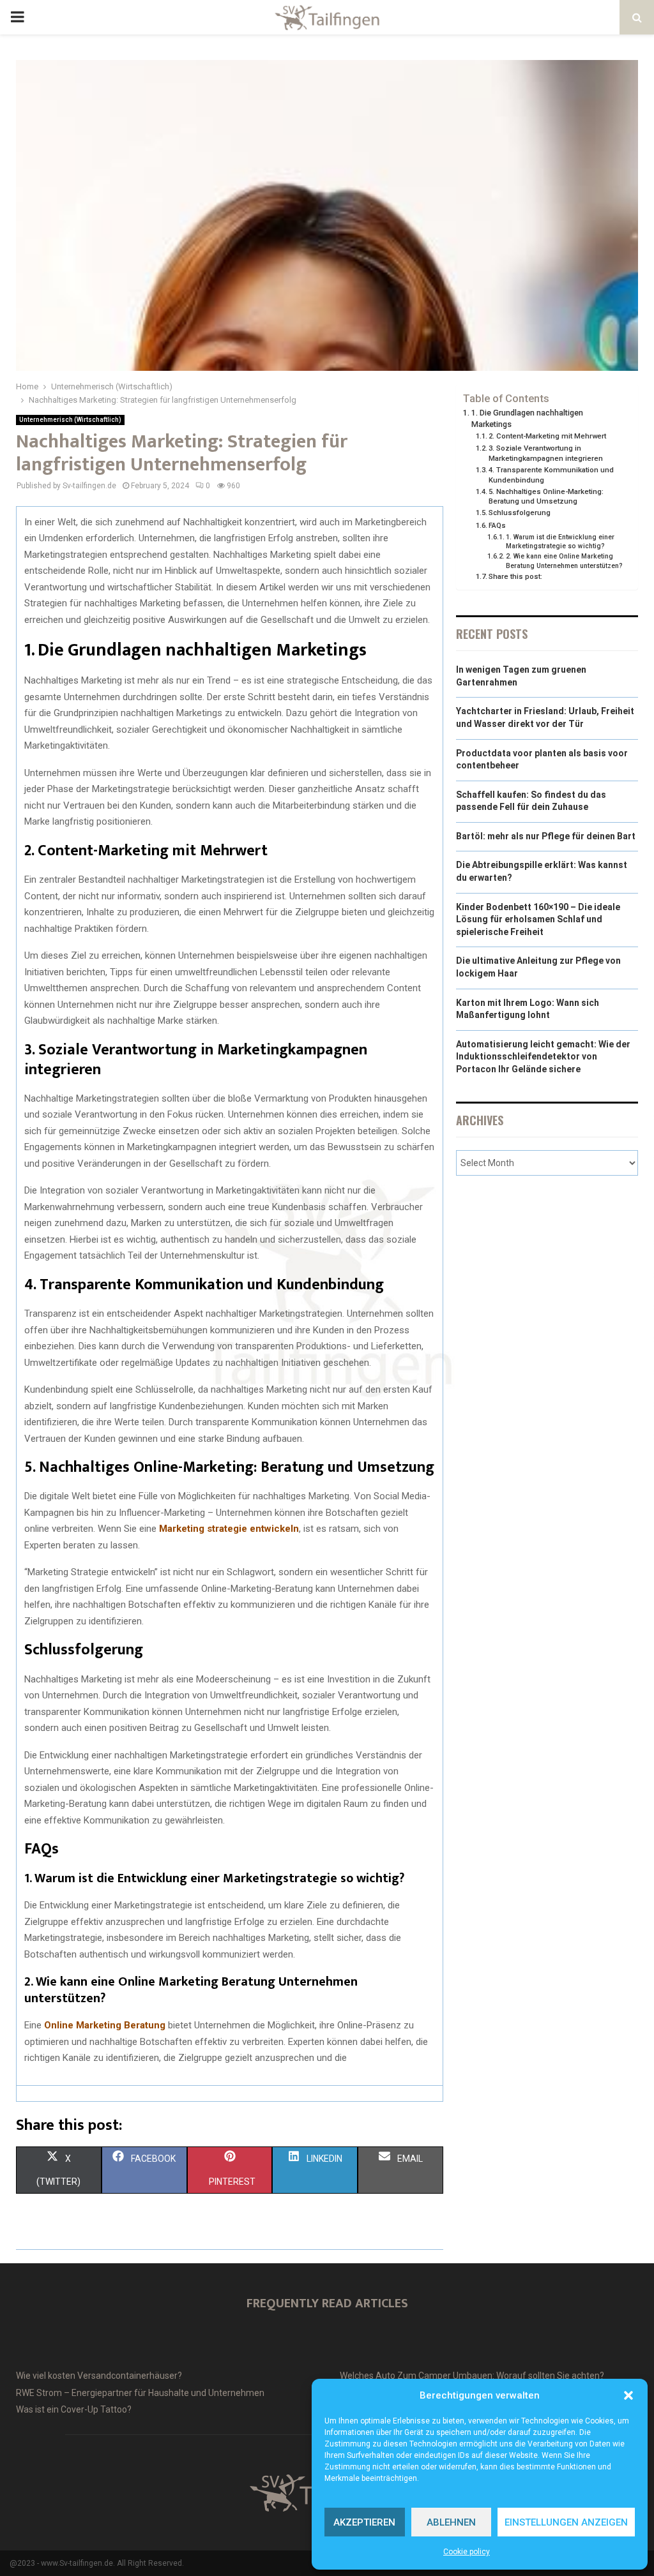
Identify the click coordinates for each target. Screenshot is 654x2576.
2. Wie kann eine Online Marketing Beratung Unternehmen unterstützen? (564, 561)
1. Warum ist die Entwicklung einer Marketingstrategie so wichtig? (560, 542)
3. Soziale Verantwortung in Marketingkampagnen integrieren (546, 453)
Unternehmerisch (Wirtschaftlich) (70, 420)
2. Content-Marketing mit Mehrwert (547, 436)
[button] (628, 2395)
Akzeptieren (364, 2522)
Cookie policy (467, 2552)
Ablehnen (451, 2522)
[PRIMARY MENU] (17, 17)
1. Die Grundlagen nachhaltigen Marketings (527, 418)
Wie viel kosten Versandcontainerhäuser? (99, 2376)
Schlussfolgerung (520, 513)
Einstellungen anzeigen (566, 2522)
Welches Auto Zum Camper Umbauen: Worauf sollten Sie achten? (472, 2376)
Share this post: (515, 576)
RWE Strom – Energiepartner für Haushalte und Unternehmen (140, 2393)
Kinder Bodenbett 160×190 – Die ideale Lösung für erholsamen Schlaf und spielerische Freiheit (538, 919)
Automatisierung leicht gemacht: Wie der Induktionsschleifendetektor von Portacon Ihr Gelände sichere (543, 1057)
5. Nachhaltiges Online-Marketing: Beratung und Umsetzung (546, 497)
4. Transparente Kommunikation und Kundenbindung (551, 475)
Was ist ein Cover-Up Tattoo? (74, 2409)
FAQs (497, 525)
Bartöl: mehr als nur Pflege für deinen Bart (546, 836)
